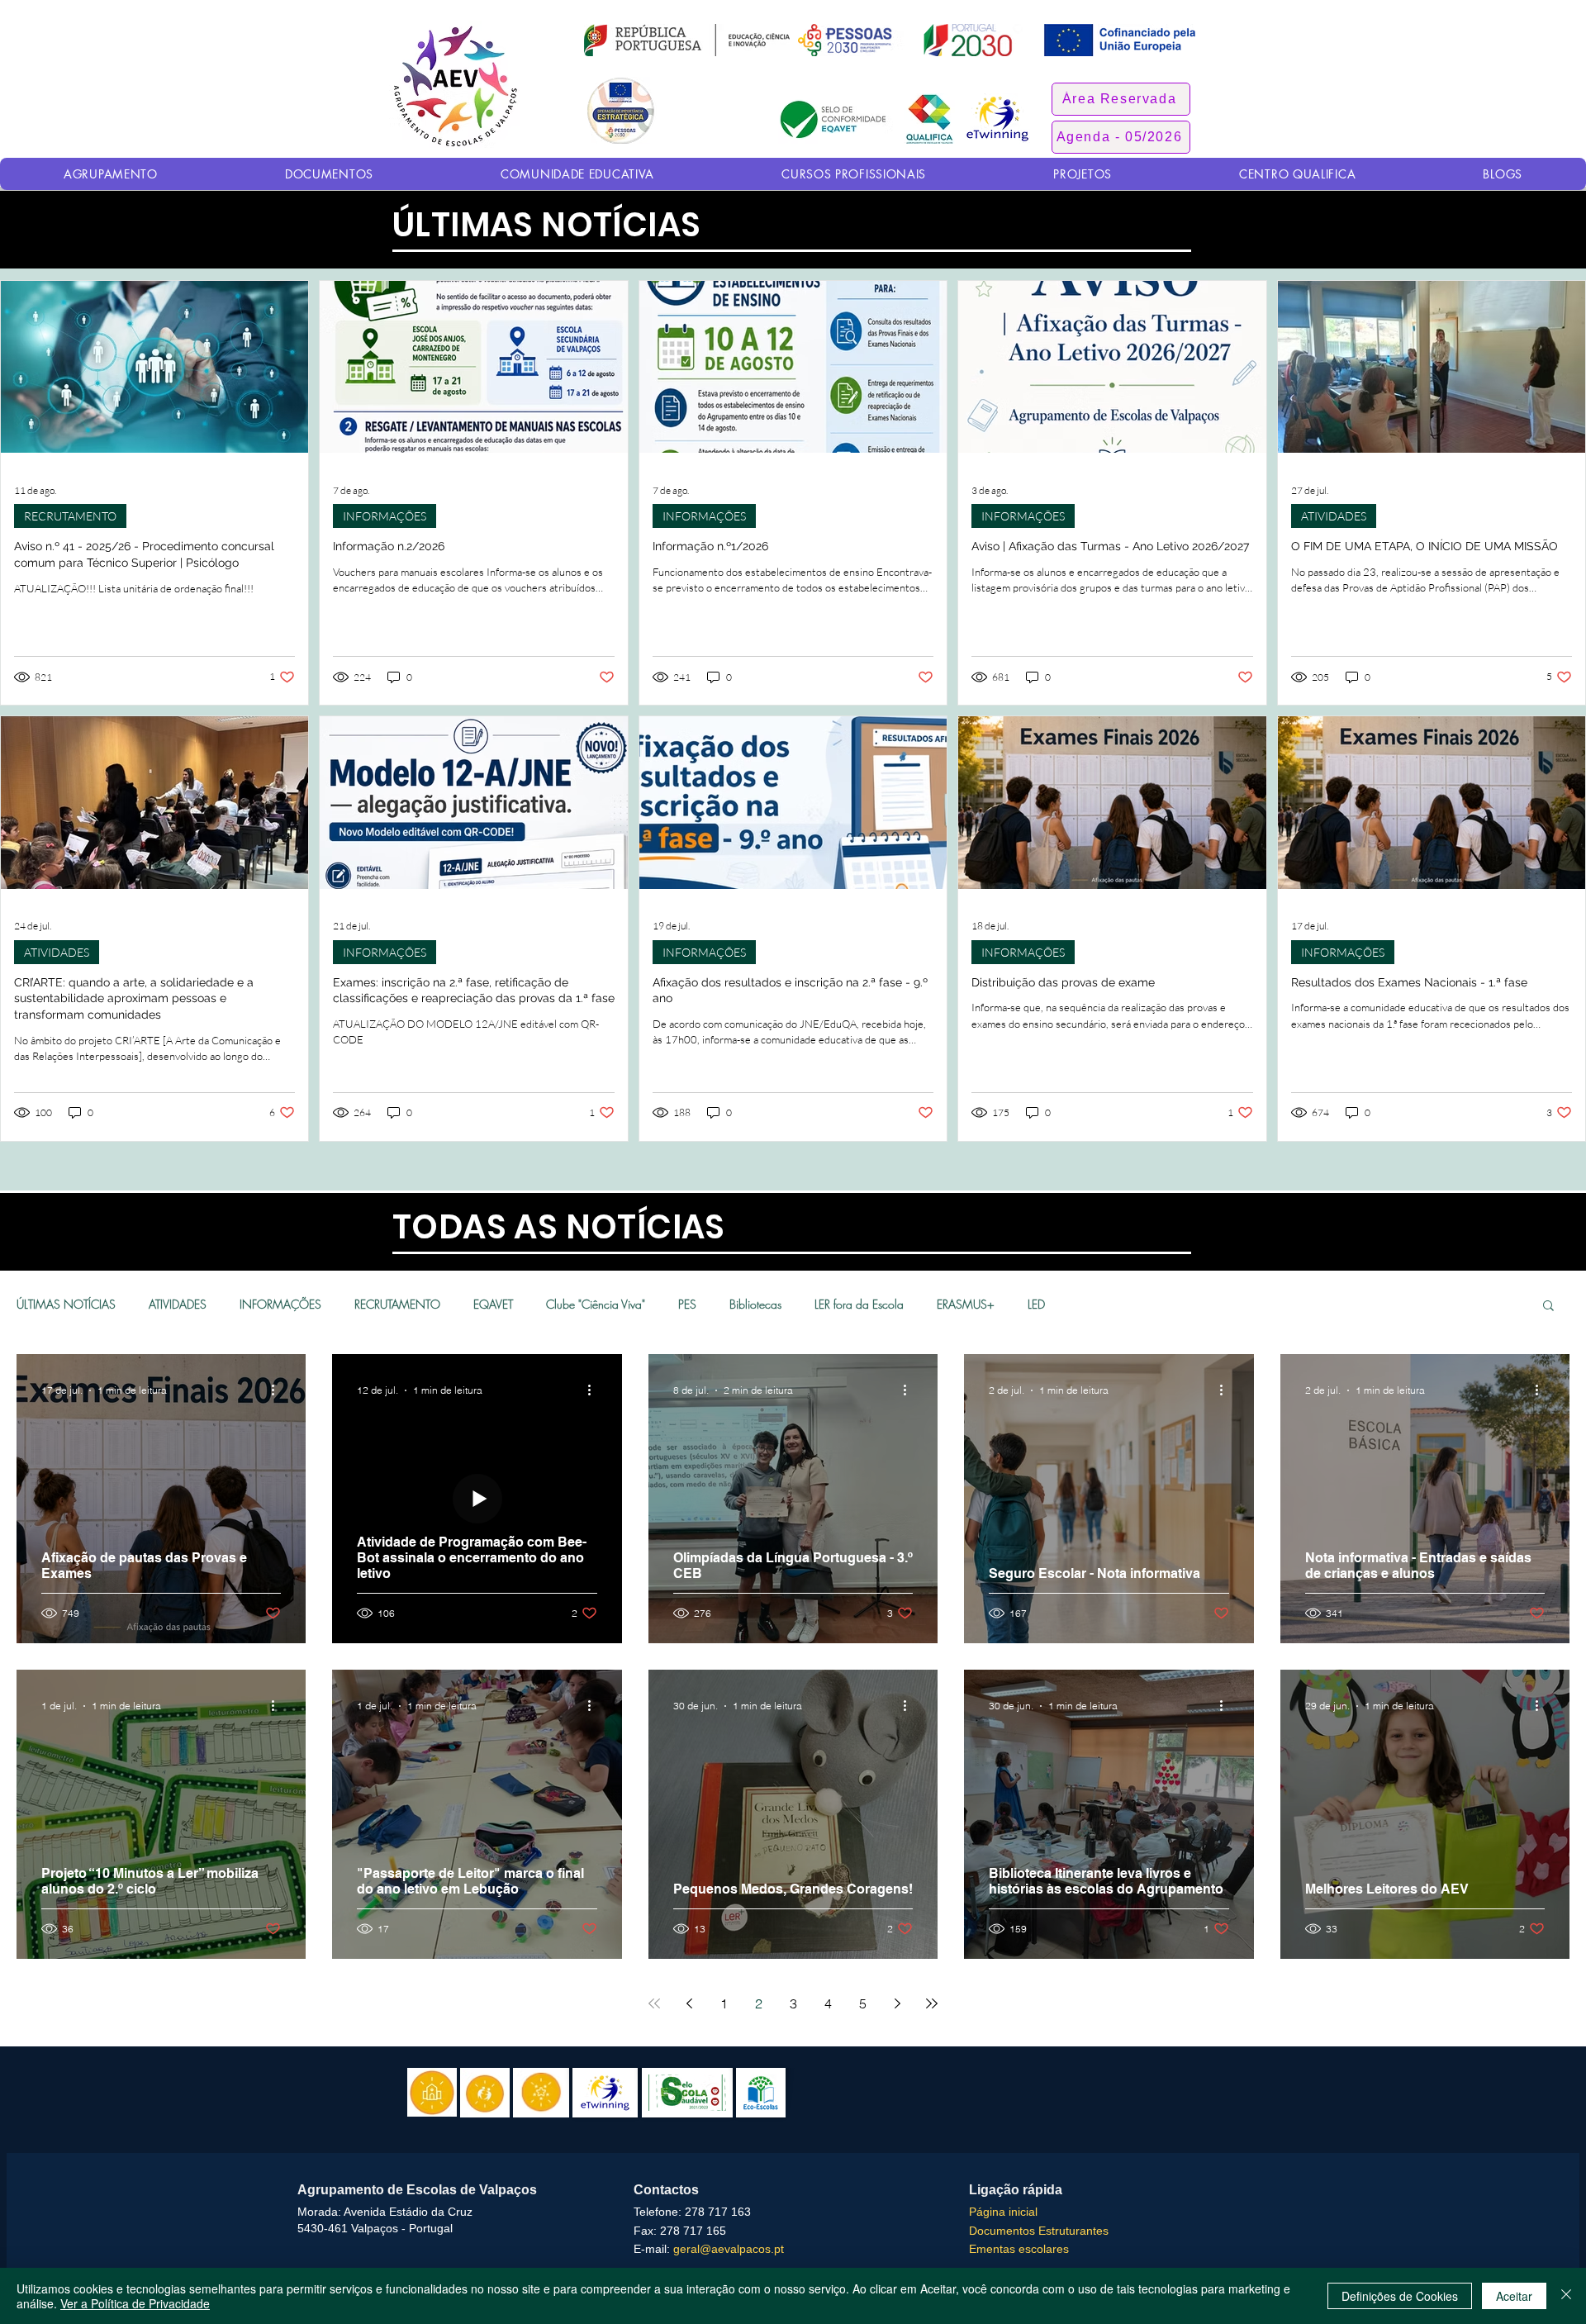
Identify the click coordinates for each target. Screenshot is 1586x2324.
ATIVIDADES (1334, 516)
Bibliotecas (755, 1304)
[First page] (654, 2003)
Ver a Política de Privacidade (135, 2303)
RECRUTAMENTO (70, 516)
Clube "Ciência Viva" (596, 1304)
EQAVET (493, 1304)
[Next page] (897, 2003)
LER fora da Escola (859, 1304)
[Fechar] (1566, 2296)
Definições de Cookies (1400, 2296)
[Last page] (932, 2003)
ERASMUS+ (966, 1304)
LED (1036, 1304)
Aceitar (1514, 2296)
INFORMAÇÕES (385, 516)
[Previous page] (689, 2003)
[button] (1121, 99)
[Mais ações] (278, 1390)
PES (687, 1304)
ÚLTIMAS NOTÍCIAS (66, 1304)
